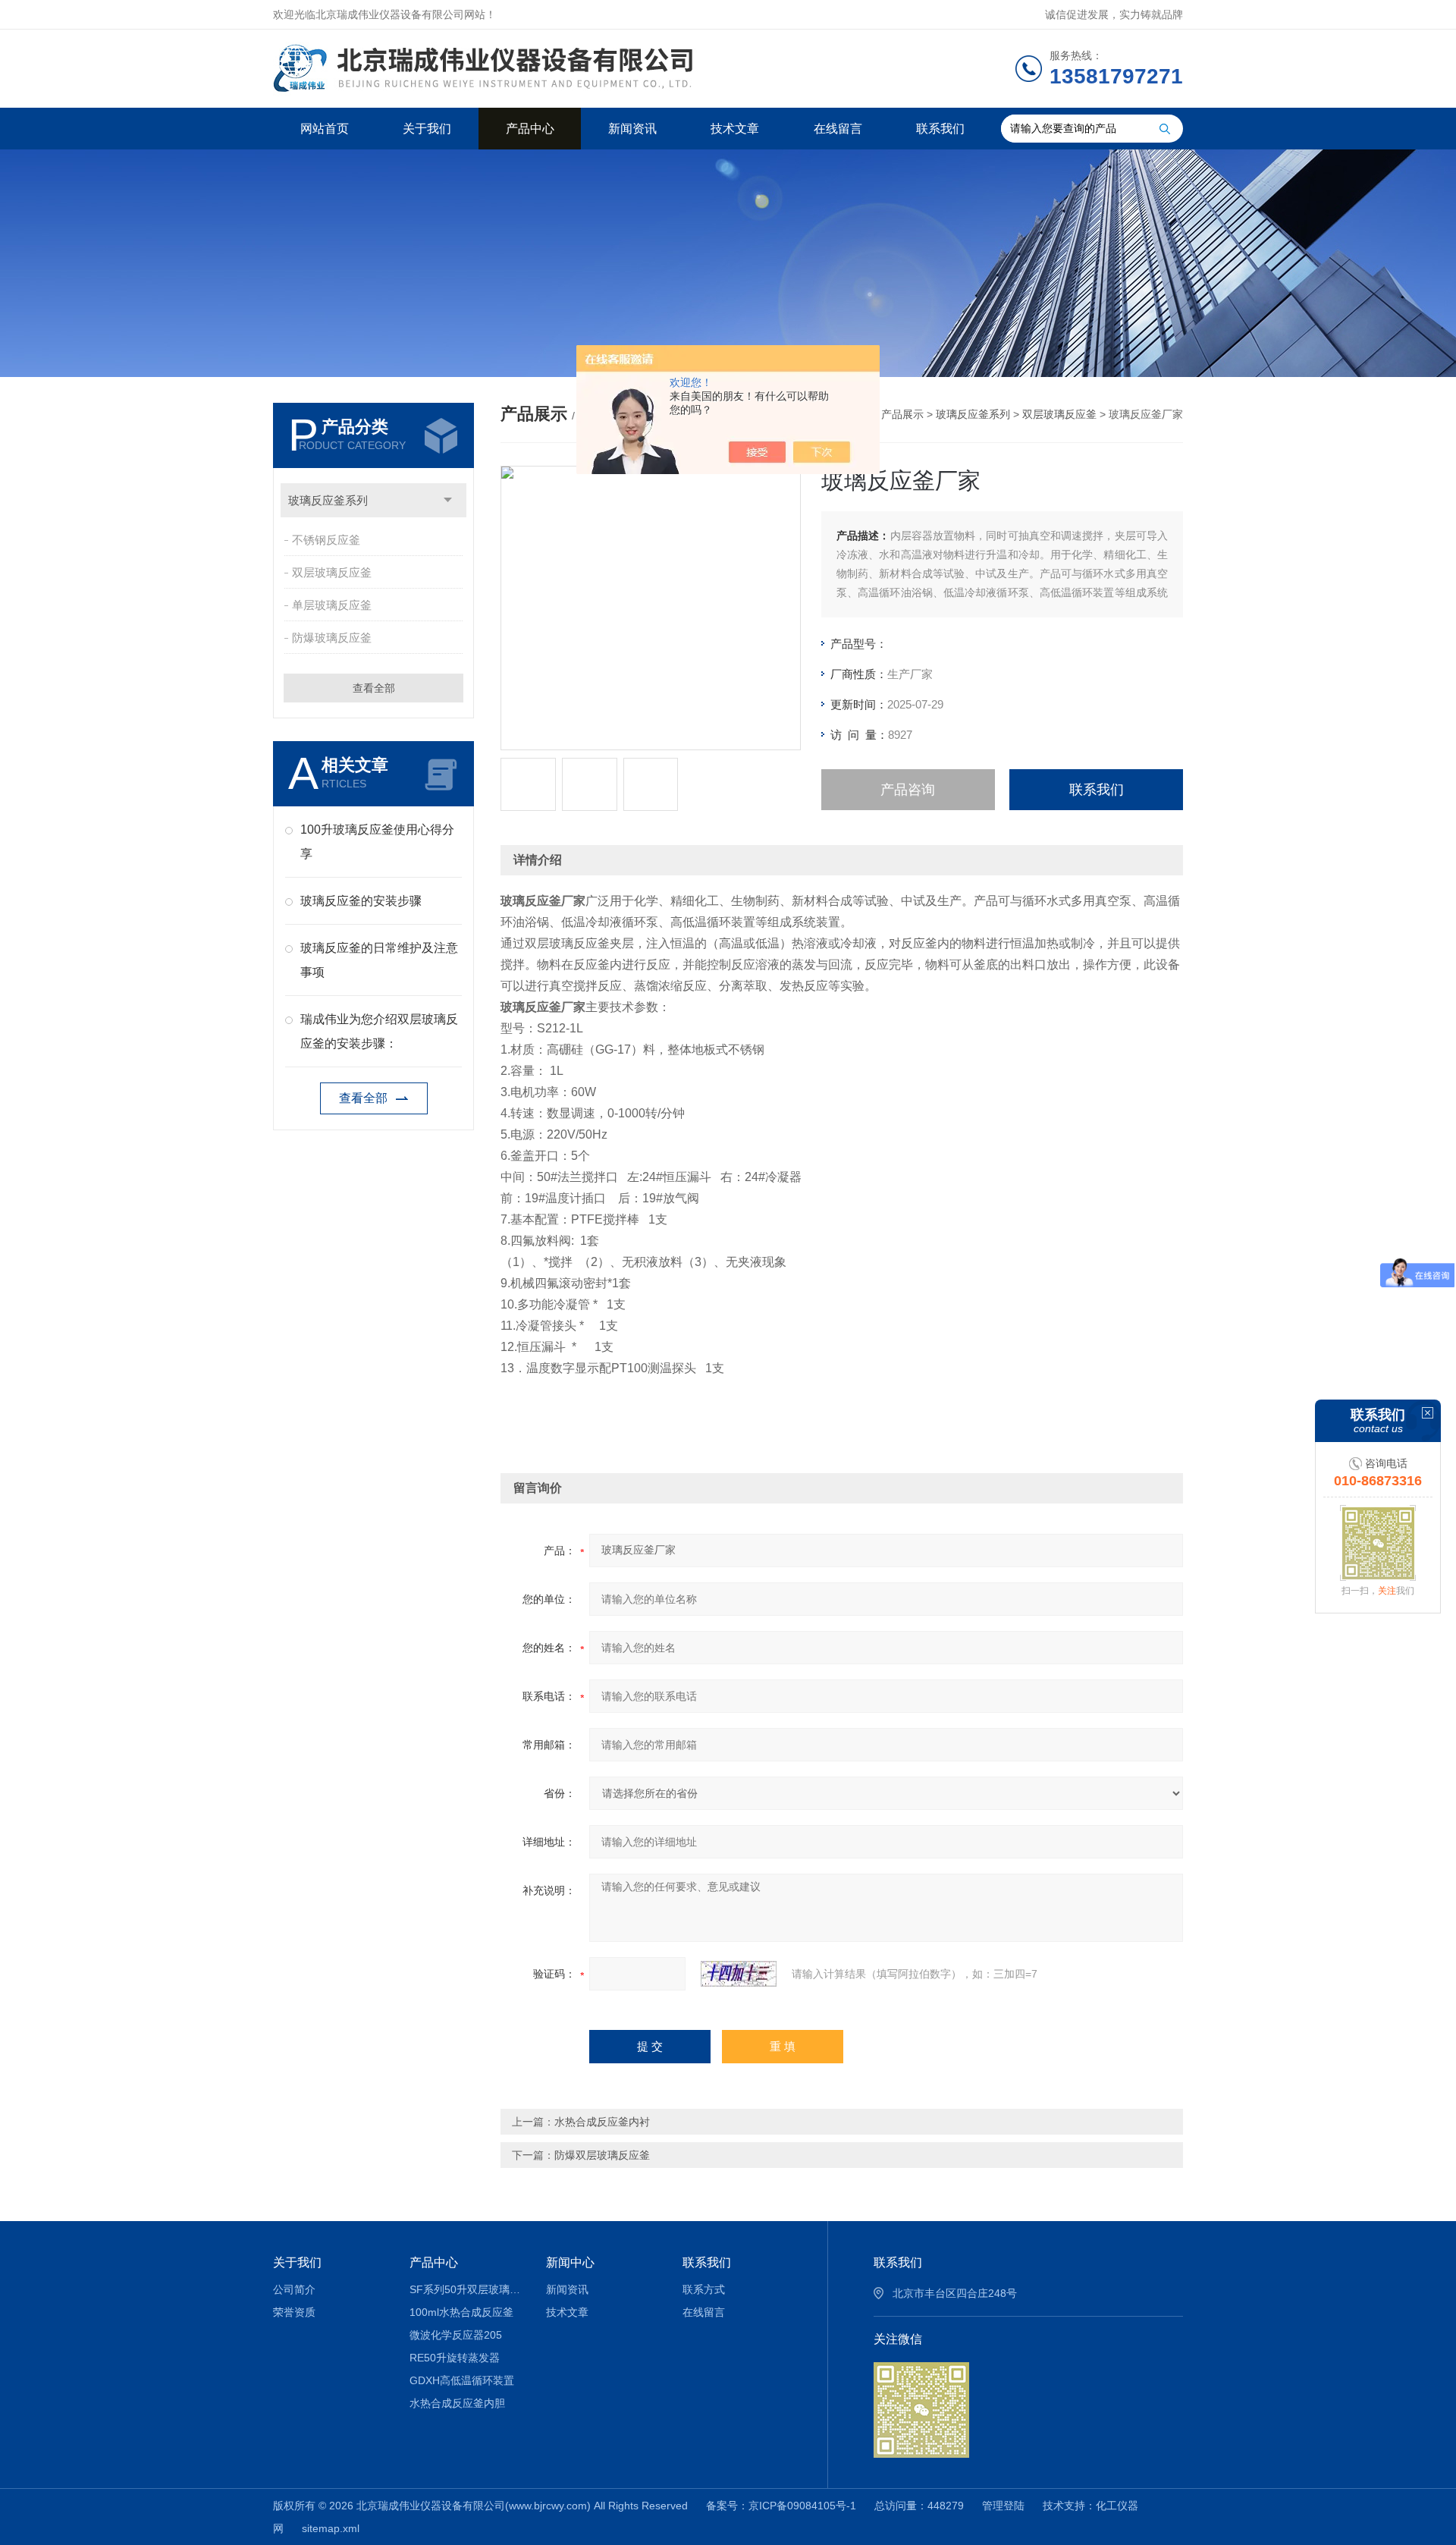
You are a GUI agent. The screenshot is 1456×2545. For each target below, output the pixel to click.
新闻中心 (570, 2262)
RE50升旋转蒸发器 (455, 2358)
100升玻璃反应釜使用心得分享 (377, 842)
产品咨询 (908, 790)
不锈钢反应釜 (326, 540)
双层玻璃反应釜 (332, 572)
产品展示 (902, 414)
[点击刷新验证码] (739, 1974)
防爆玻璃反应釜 (332, 638)
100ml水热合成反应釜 (461, 2312)
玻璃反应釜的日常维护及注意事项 (379, 960)
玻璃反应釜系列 (328, 500)
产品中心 (530, 129)
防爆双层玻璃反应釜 (602, 2155)
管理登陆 (1003, 2506)
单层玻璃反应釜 (332, 605)
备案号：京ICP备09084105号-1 (781, 2506)
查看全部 (374, 688)
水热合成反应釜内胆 (457, 2403)
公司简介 (294, 2289)
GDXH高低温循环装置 (462, 2380)
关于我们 (427, 129)
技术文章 (735, 129)
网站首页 (325, 129)
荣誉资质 (294, 2312)
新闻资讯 (632, 129)
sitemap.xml (331, 2528)
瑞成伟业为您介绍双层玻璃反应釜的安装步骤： (379, 1031)
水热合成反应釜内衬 (602, 2122)
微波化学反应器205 (456, 2335)
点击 (448, 500)
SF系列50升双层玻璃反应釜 (467, 2289)
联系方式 (704, 2289)
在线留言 (838, 129)
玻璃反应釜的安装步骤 (361, 901)
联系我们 (940, 129)
